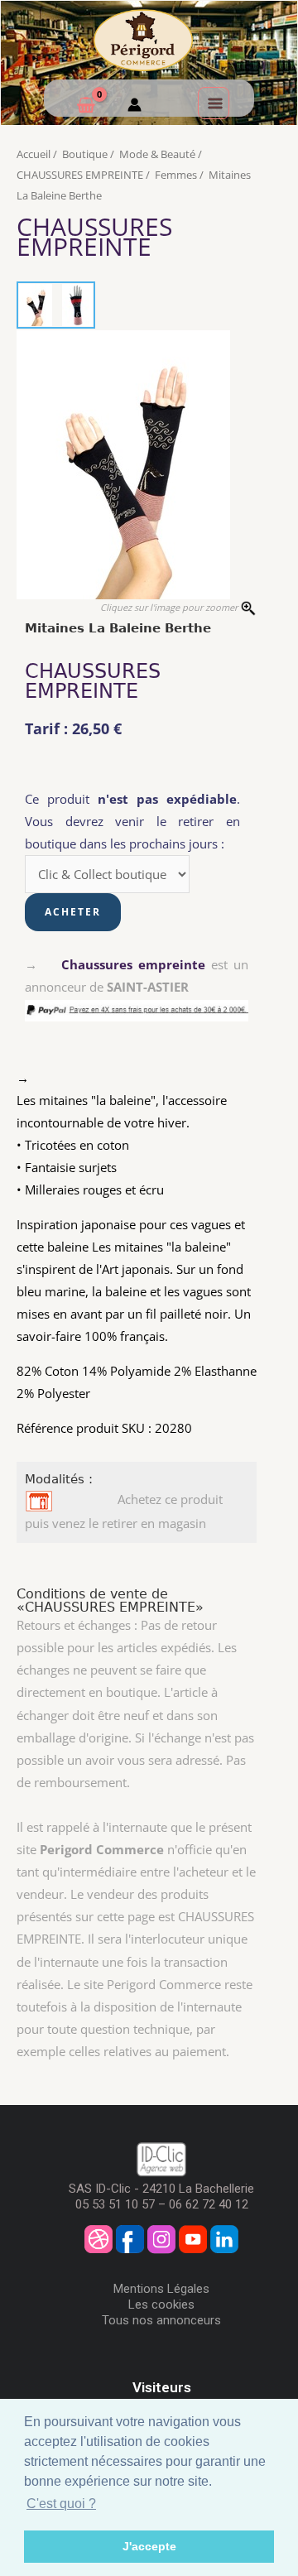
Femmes (176, 175)
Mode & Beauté (157, 154)
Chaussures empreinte (133, 964)
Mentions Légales (161, 2289)
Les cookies (161, 2304)
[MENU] (214, 103)
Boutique (85, 154)
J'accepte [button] (149, 2546)
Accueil (34, 154)
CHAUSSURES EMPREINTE (80, 175)
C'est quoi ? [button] (61, 2504)
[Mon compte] (135, 107)
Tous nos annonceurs (161, 2320)
